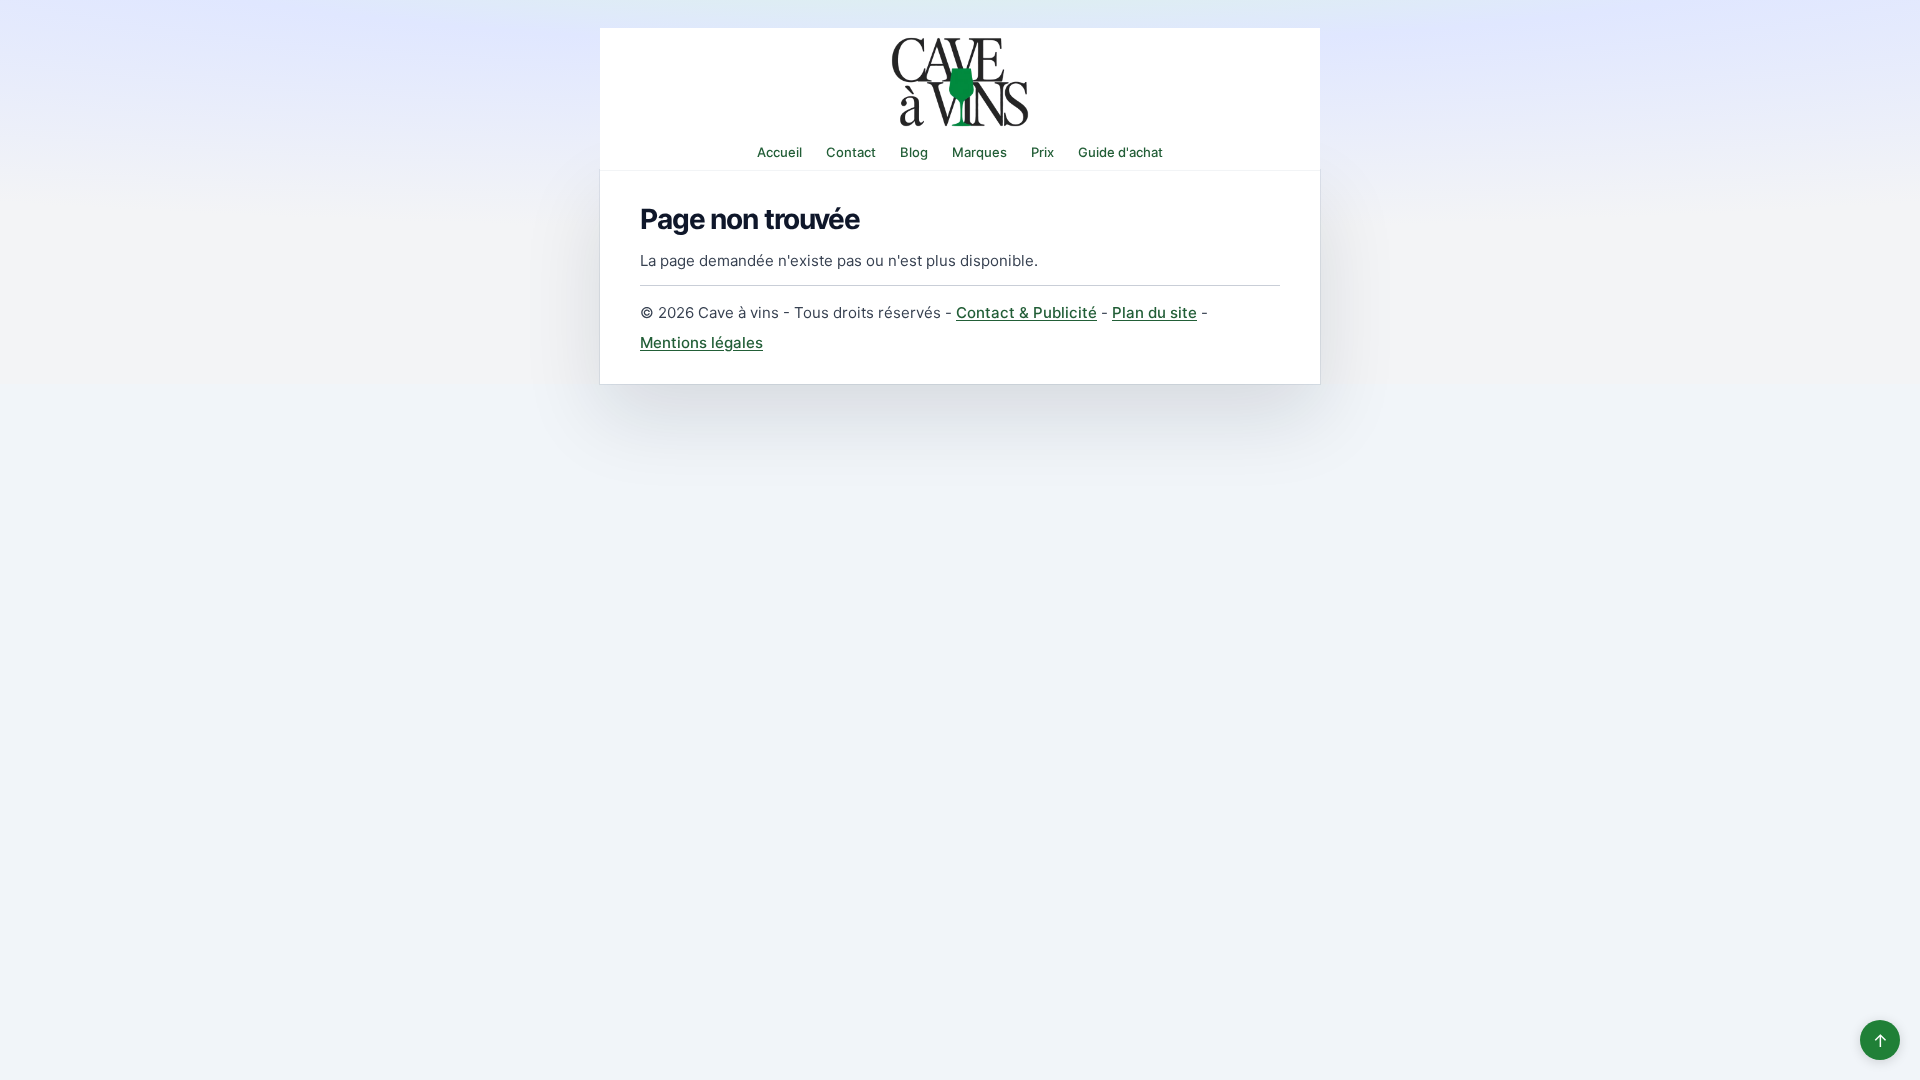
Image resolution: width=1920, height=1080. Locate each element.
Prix (1042, 152)
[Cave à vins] (960, 82)
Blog (914, 152)
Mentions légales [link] (701, 342)
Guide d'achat (1120, 152)
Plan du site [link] (1154, 312)
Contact (851, 152)
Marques (979, 152)
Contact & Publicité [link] (1026, 312)
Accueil (779, 152)
